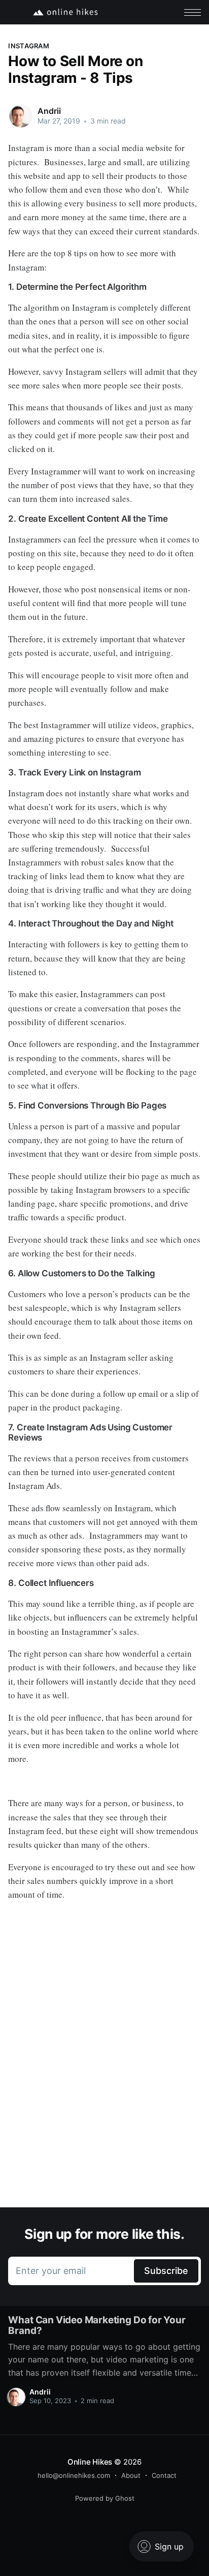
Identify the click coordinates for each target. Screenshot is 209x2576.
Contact (164, 2475)
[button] (193, 12)
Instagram (28, 46)
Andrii (49, 111)
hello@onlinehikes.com (74, 2475)
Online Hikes (90, 2462)
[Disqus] (104, 2063)
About (131, 2475)
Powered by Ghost (105, 2498)
